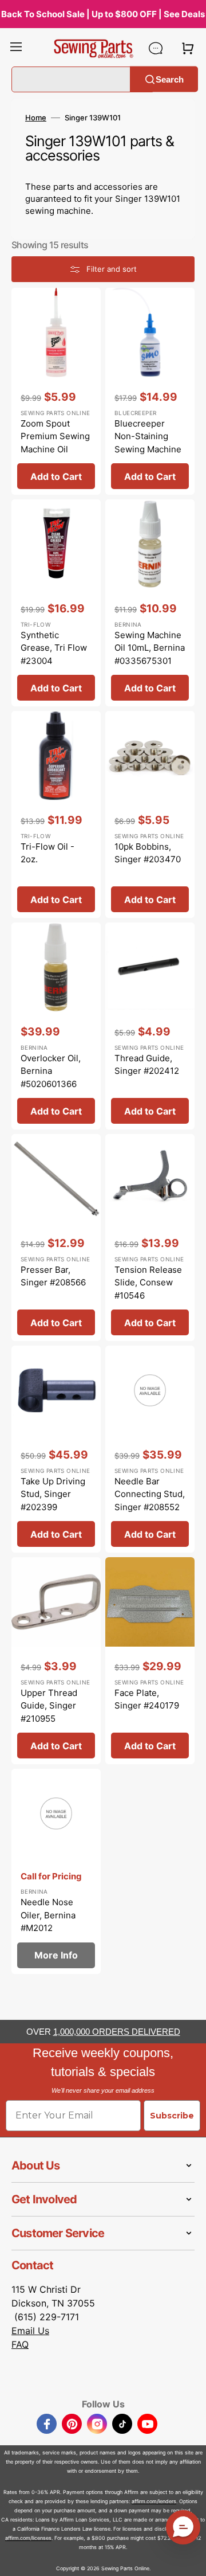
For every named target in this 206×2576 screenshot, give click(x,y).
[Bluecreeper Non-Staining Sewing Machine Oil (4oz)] (150, 391)
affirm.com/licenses (28, 2538)
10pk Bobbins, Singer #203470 (148, 853)
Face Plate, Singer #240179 (147, 1699)
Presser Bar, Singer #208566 (53, 1276)
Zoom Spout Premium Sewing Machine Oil (55, 436)
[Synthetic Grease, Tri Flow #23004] (56, 603)
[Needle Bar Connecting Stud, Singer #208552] (150, 1449)
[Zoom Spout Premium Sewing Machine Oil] (56, 391)
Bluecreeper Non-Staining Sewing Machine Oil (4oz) (148, 443)
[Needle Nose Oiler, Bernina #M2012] (56, 1871)
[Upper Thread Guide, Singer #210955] (56, 1661)
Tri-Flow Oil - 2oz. (47, 853)
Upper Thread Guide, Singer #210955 (49, 1706)
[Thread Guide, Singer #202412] (150, 1026)
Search (170, 79)
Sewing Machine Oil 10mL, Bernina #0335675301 (150, 648)
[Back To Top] (189, 2559)
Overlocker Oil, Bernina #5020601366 (51, 1071)
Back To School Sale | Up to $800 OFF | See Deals (103, 14)
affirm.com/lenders (154, 2501)
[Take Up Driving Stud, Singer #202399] (56, 1449)
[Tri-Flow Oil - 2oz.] (56, 814)
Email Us (30, 2331)
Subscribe (172, 2116)
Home (36, 118)
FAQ (20, 2344)
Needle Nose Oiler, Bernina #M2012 (48, 1915)
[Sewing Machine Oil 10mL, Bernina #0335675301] (150, 603)
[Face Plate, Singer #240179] (150, 1661)
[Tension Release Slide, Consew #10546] (150, 1238)
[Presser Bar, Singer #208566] (56, 1238)
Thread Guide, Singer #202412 (147, 1065)
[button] (16, 48)
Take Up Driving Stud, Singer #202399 (53, 1494)
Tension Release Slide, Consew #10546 (148, 1283)
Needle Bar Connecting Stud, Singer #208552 (150, 1494)
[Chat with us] (156, 48)
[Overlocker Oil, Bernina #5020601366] (56, 1026)
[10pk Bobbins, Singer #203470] (150, 814)
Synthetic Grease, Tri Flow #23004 (54, 648)
